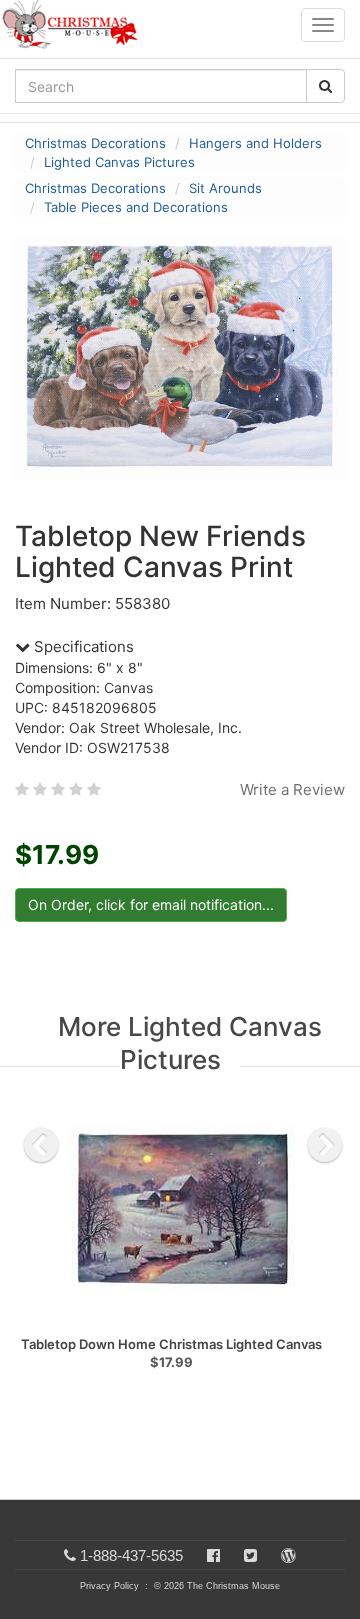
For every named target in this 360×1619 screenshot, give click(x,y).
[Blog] (288, 1555)
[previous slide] (41, 1145)
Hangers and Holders (255, 143)
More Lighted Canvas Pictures (190, 1043)
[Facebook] (213, 1555)
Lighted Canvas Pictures (119, 162)
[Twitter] (250, 1555)
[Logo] (76, 25)
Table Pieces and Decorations (136, 207)
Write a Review (292, 789)
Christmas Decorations (95, 143)
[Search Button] (325, 86)
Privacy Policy (109, 1586)
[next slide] (325, 1145)
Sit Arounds (225, 188)
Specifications (82, 646)
